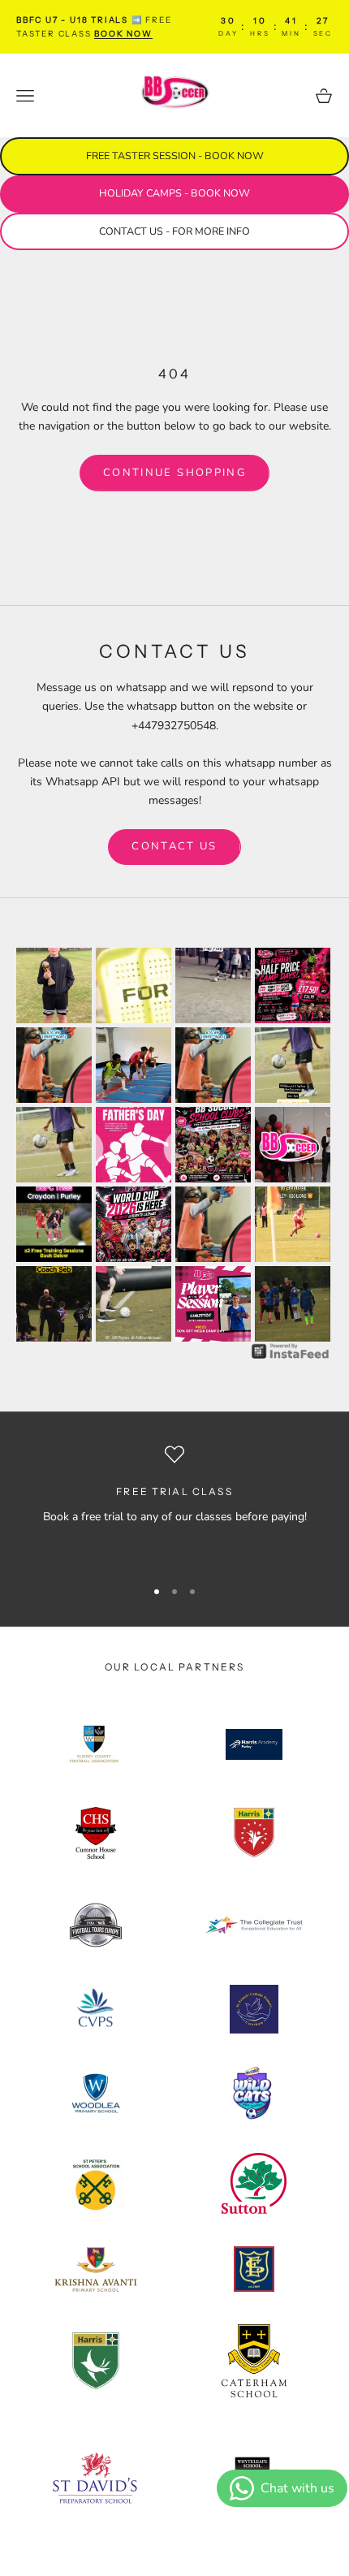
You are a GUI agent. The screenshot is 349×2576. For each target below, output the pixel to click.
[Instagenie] (291, 1351)
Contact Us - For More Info (174, 231)
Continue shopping (174, 473)
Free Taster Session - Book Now (175, 156)
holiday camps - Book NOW (174, 193)
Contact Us (174, 846)
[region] (174, 1504)
